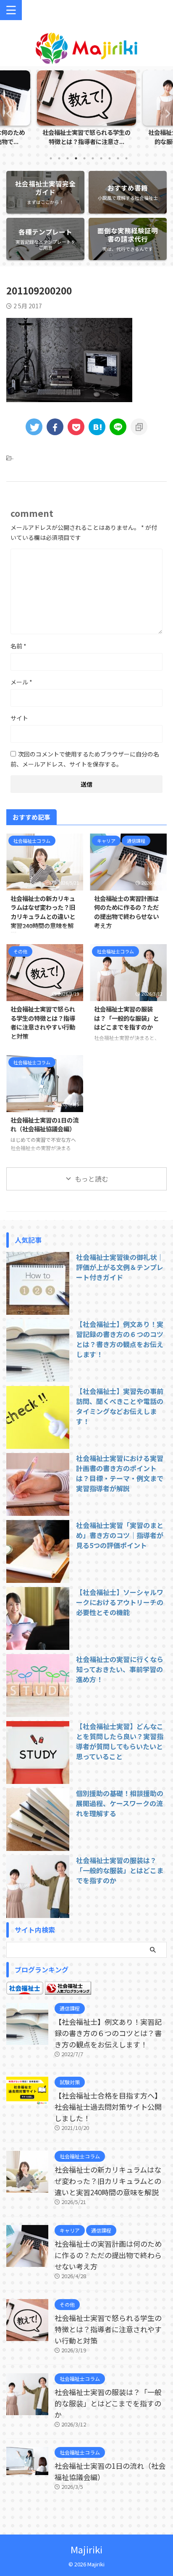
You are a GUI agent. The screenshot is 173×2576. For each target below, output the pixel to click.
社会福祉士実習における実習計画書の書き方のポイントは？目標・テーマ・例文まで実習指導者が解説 (120, 1473)
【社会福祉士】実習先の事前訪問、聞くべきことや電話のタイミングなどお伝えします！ (120, 1406)
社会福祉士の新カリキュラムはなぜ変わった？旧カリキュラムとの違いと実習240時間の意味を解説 (43, 916)
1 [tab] (51, 158)
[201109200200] (97, 427)
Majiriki (86, 2549)
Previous (8, 113)
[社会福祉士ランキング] (68, 1990)
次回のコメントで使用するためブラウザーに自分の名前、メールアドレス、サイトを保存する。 (85, 759)
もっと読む (92, 1179)
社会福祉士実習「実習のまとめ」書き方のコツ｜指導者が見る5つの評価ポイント (120, 1535)
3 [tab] (68, 158)
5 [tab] (84, 158)
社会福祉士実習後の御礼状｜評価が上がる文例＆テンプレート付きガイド (120, 1267)
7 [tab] (101, 158)
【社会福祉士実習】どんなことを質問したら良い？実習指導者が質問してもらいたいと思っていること (120, 1741)
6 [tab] (93, 158)
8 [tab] (110, 158)
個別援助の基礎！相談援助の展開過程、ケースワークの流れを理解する (120, 1803)
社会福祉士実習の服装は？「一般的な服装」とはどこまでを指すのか (126, 1018)
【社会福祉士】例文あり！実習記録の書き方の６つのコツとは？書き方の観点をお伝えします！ (120, 1339)
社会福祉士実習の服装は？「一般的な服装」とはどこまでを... (86, 137)
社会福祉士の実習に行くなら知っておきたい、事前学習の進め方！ (120, 1669)
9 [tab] (118, 158)
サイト (19, 718)
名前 (18, 646)
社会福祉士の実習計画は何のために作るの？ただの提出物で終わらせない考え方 (126, 912)
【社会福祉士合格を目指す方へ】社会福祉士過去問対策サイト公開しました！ (108, 2107)
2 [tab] (59, 158)
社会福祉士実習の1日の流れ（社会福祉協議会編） (45, 1124)
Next (165, 113)
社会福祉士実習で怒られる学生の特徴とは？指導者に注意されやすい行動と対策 (43, 1022)
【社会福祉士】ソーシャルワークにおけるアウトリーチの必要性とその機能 (120, 1602)
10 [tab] (126, 158)
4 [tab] (76, 158)
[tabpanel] (86, 110)
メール (21, 682)
